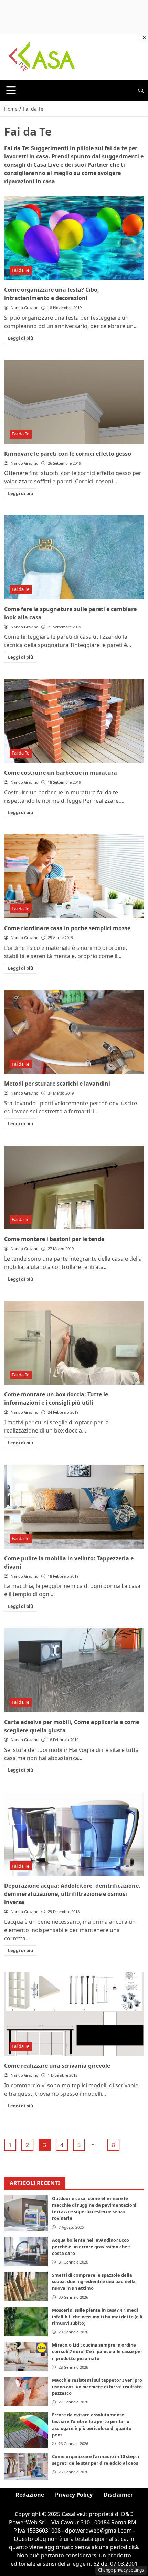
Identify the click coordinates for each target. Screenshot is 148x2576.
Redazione (30, 2495)
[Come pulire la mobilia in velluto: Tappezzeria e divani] (74, 1507)
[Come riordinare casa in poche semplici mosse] (74, 876)
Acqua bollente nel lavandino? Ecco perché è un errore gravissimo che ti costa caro (92, 2247)
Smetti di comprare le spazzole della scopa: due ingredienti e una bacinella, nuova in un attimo (94, 2281)
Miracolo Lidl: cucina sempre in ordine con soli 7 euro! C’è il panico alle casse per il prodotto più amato (97, 2351)
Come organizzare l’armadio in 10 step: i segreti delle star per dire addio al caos (96, 2460)
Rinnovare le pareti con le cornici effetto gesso (68, 454)
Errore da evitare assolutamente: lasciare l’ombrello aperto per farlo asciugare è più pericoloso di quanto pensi (92, 2425)
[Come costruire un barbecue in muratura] (74, 721)
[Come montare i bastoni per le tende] (74, 1188)
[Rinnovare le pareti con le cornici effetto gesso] (74, 402)
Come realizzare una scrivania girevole (57, 2066)
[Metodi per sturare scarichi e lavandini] (74, 1032)
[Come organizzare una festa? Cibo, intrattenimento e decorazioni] (74, 238)
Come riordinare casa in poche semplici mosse (67, 928)
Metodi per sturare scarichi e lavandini (57, 1084)
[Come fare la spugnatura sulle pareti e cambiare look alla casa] (74, 557)
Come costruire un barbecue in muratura (61, 773)
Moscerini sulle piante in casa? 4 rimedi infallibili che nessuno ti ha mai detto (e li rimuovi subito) (97, 2317)
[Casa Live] (42, 57)
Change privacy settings (121, 2570)
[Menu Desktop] (11, 90)
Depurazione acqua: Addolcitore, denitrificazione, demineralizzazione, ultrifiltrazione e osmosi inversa (72, 1894)
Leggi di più (20, 338)
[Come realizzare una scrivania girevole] (74, 2014)
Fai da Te (20, 270)
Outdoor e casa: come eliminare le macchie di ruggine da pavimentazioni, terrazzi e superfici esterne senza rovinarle (95, 2208)
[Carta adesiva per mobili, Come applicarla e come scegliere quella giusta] (74, 1670)
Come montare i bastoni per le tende (54, 1239)
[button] (141, 90)
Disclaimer (118, 2495)
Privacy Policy (74, 2495)
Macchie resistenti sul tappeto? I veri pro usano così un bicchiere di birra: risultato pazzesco (97, 2387)
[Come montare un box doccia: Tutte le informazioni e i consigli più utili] (74, 1343)
